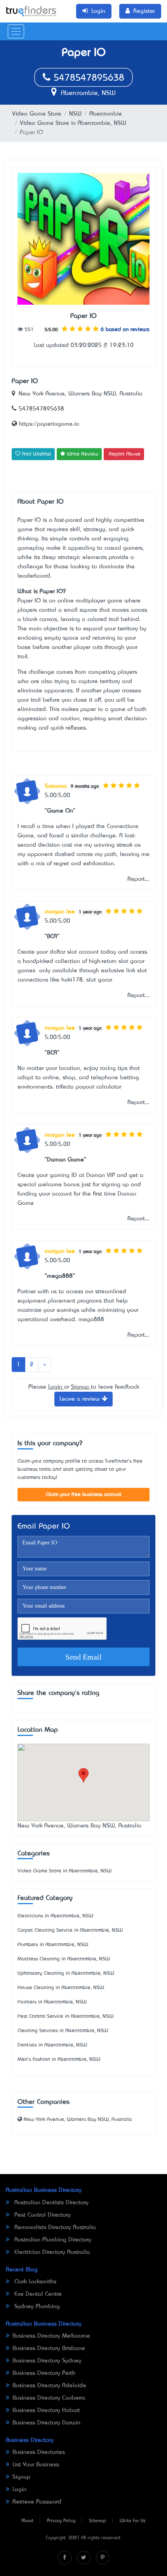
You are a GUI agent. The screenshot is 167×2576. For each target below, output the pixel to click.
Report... (138, 879)
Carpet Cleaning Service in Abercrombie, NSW (70, 1930)
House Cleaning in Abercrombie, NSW (61, 1988)
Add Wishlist (36, 454)
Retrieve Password (37, 2502)
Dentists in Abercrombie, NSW (52, 2045)
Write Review (82, 454)
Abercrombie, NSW (87, 93)
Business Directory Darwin (46, 2423)
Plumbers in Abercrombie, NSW (53, 1945)
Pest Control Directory (42, 2215)
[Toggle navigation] (16, 31)
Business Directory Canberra (49, 2398)
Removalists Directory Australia (54, 2227)
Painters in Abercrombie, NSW (52, 2002)
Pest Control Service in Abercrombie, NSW (65, 2016)
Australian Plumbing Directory (52, 2240)
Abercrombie (106, 114)
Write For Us (133, 2521)
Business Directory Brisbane (49, 2348)
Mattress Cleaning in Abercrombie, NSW (64, 1959)
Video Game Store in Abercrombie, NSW (73, 123)
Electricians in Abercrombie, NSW (55, 1916)
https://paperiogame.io (48, 424)
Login (56, 1387)
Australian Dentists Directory (50, 2203)
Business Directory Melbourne (51, 2336)
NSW (75, 114)
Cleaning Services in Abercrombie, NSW (63, 2031)
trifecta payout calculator (89, 1087)
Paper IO (83, 316)
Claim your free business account (84, 1495)
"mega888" (60, 1276)
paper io (92, 709)
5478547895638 (87, 78)
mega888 (91, 1320)
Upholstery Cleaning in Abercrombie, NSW (66, 1973)
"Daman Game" (65, 1160)
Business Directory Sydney (47, 2361)
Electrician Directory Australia (51, 2252)
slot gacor (99, 980)
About (27, 2521)
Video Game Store (37, 114)
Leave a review (81, 1399)
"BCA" (52, 937)
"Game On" (60, 811)
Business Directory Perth (44, 2373)
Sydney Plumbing (36, 2307)
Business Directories (39, 2452)
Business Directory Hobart (46, 2410)
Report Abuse (125, 454)
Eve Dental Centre (37, 2294)
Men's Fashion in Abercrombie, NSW (59, 2059)
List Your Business (36, 2465)
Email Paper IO (44, 1527)
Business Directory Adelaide (49, 2386)
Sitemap (97, 2521)
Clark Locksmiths (34, 2282)
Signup (81, 1387)
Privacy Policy (61, 2521)
